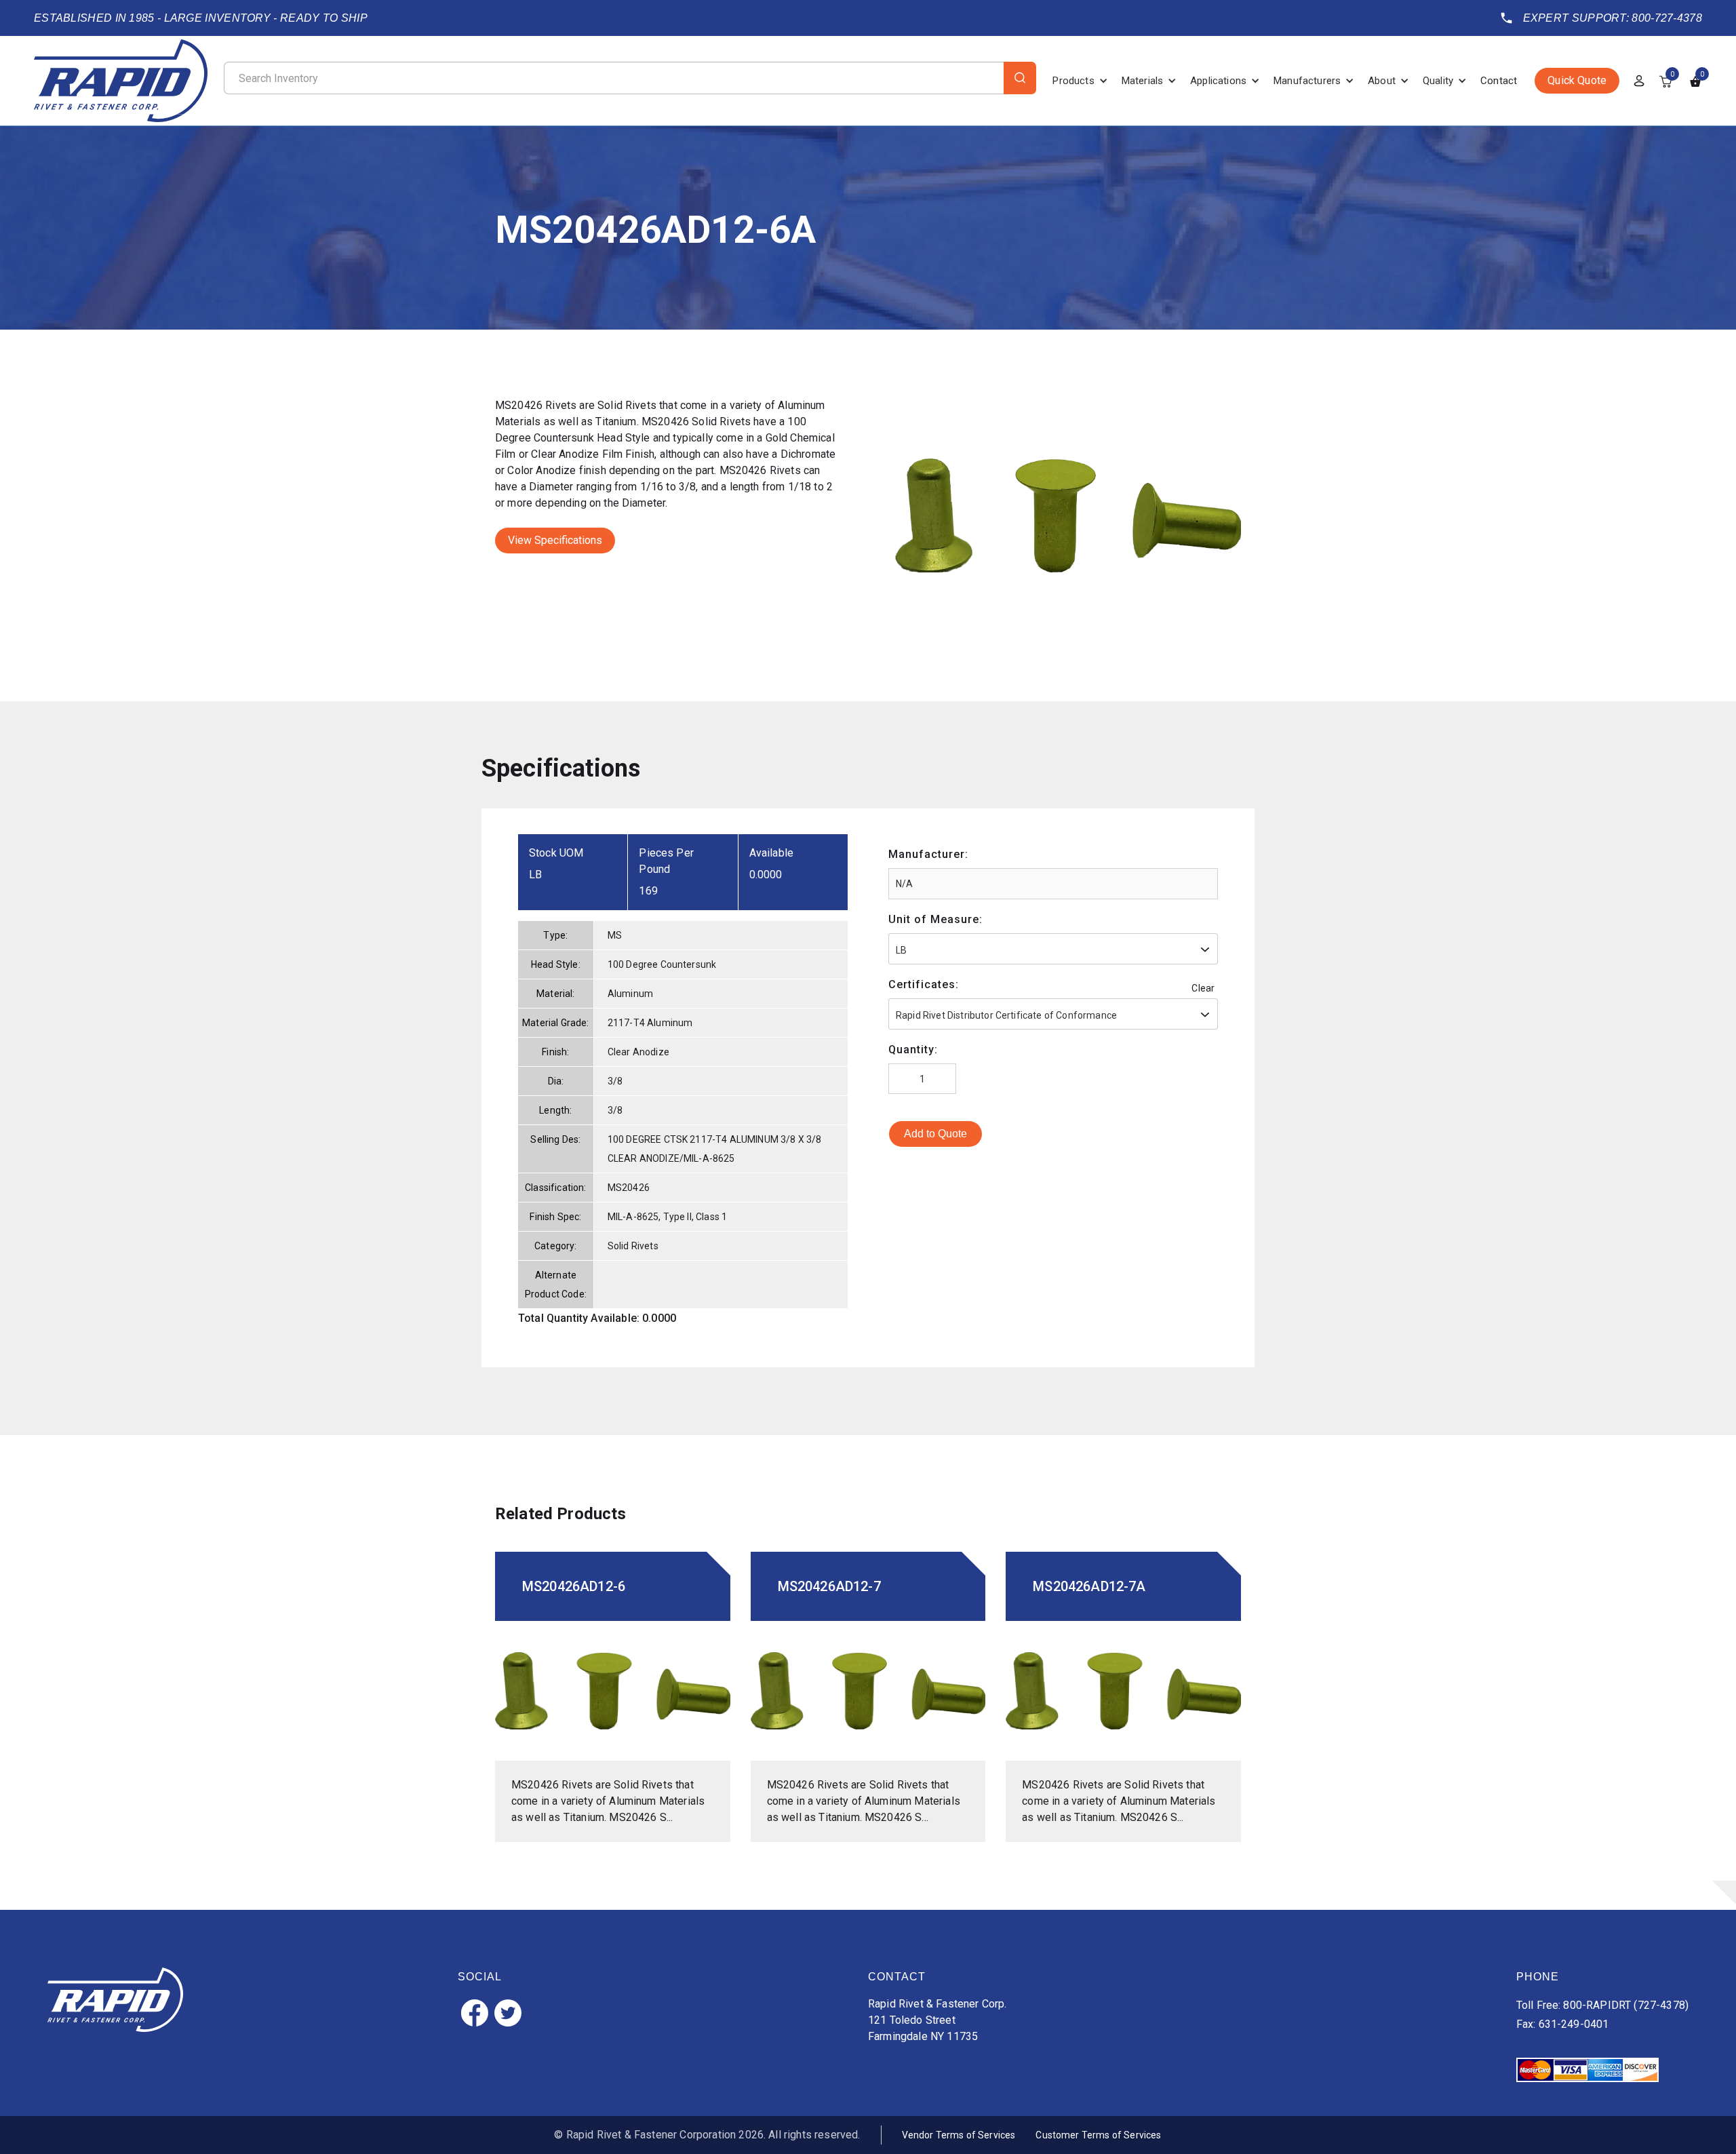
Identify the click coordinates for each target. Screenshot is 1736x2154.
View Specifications (555, 540)
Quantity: (913, 1050)
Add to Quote (935, 1134)
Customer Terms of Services (1098, 2135)
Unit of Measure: (935, 919)
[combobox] (1053, 949)
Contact (1499, 81)
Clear (1203, 988)
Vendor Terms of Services (959, 2135)
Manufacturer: (928, 854)
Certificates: (924, 984)
